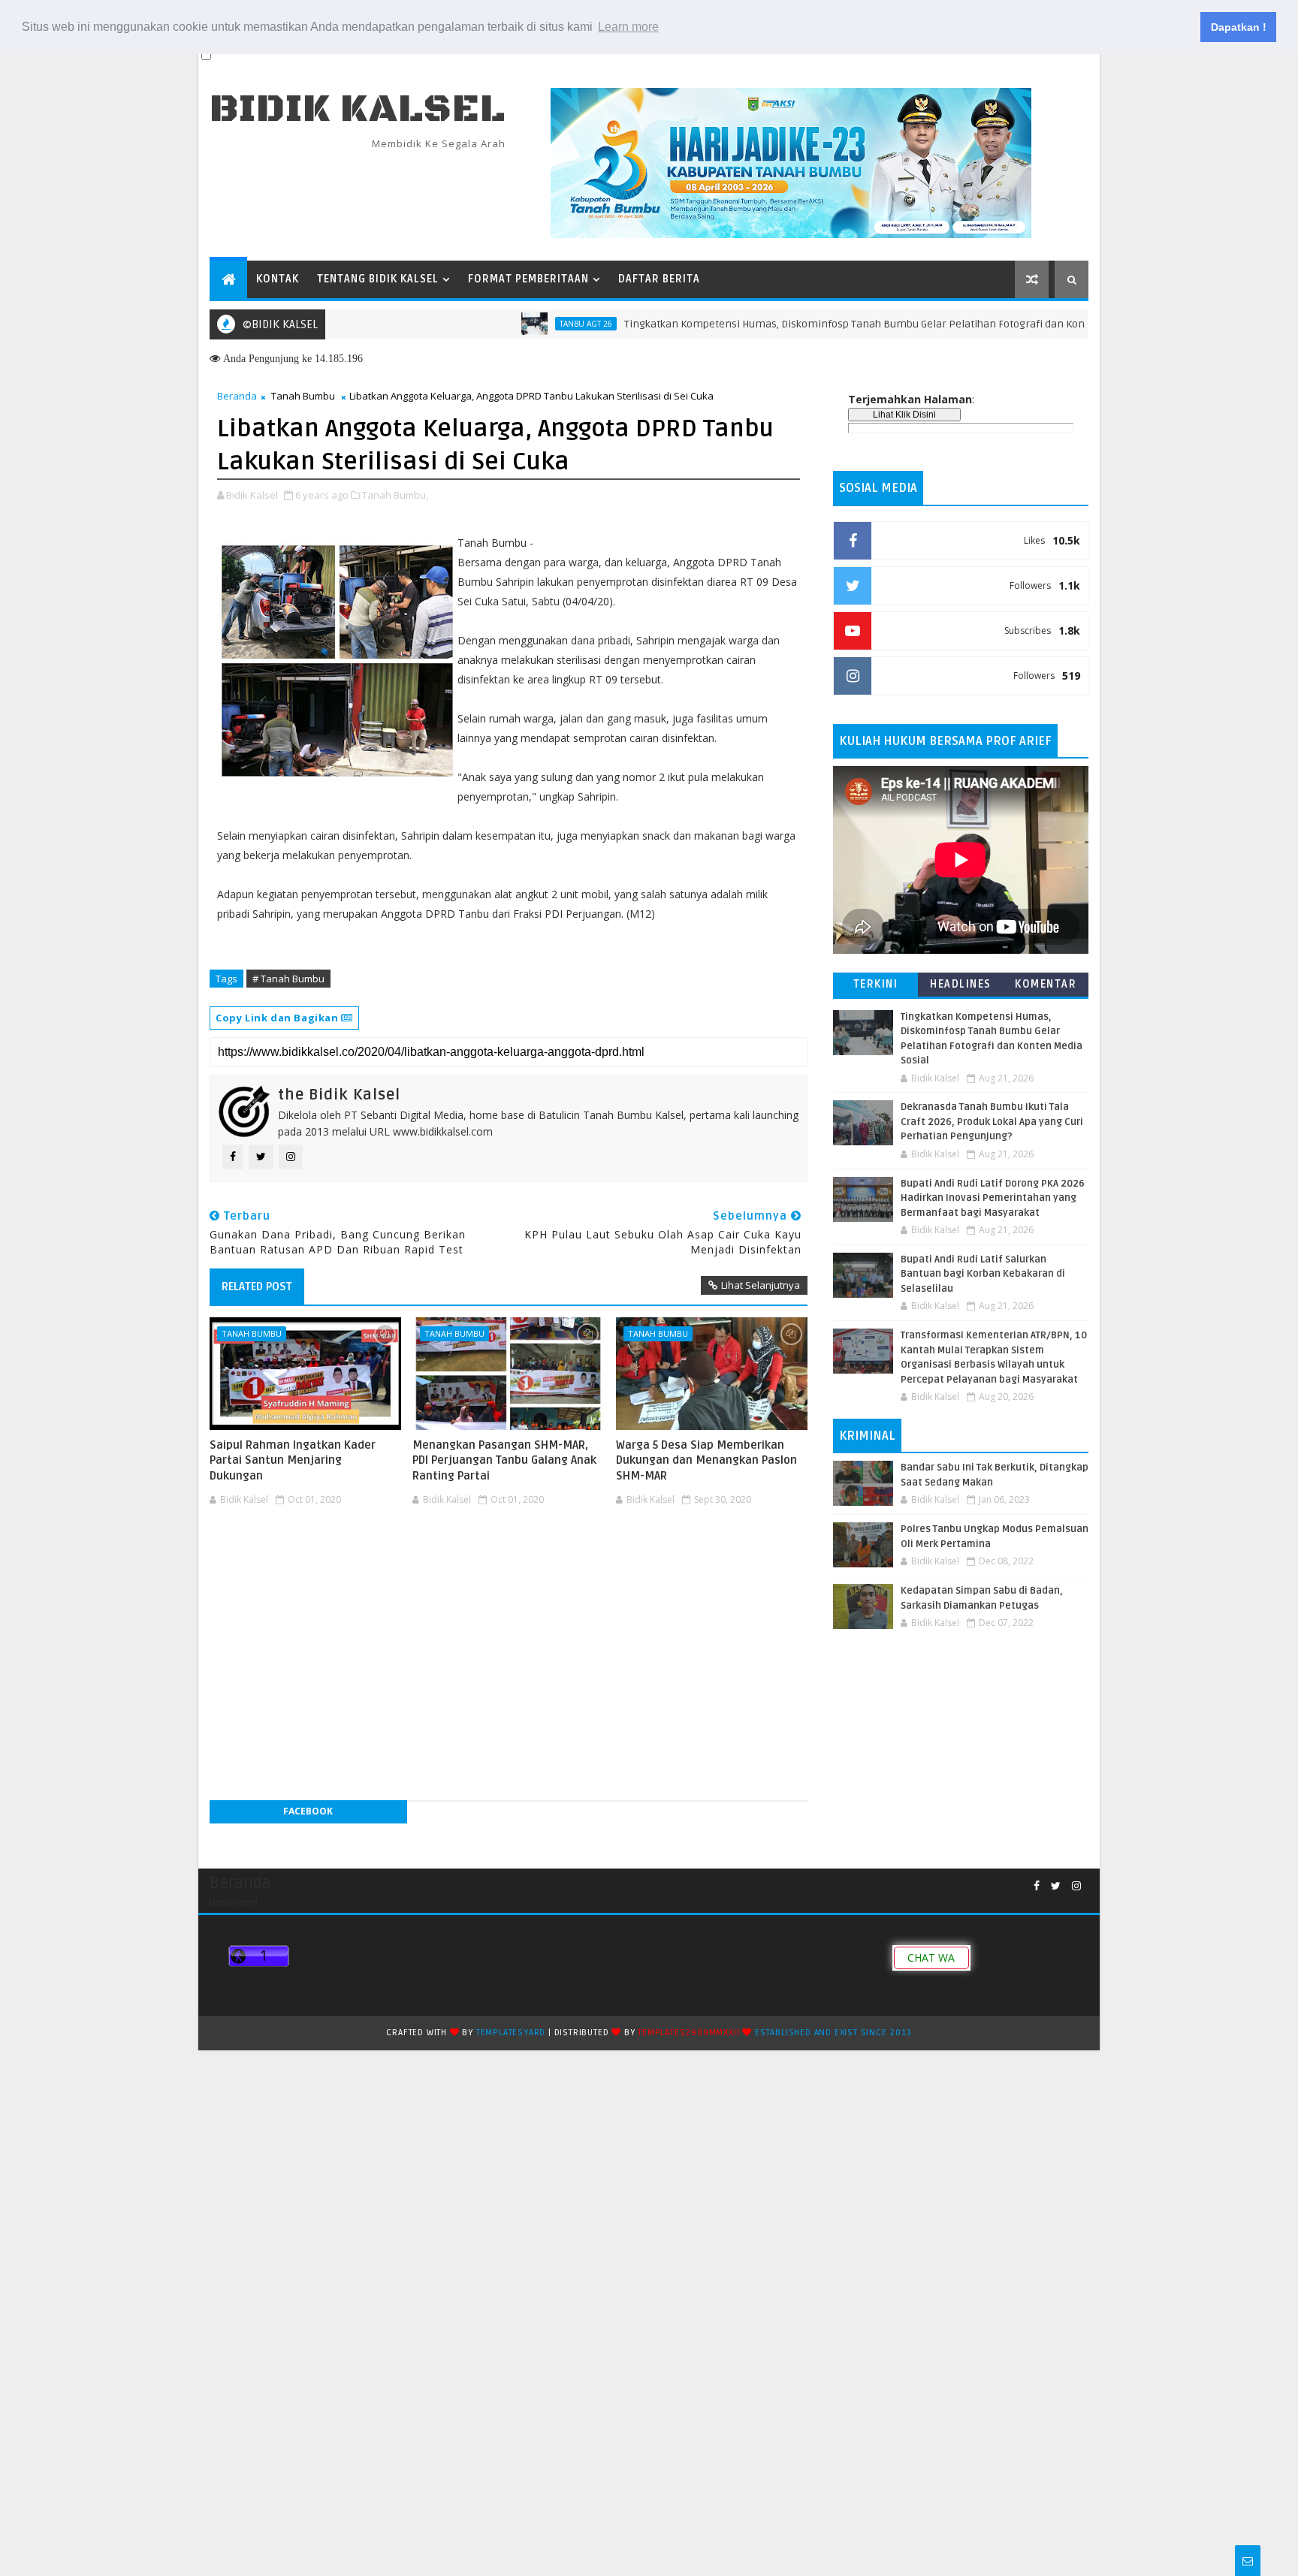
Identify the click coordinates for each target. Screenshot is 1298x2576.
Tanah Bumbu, (395, 495)
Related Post (257, 1286)
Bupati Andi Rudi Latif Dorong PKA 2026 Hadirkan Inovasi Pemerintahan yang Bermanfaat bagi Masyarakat (993, 1198)
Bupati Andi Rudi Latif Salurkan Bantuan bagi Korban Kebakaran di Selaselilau (983, 1274)
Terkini (876, 984)
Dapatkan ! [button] (1239, 27)
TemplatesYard (511, 2033)
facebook (308, 1811)
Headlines (961, 984)
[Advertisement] (509, 1556)
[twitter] (1056, 1886)
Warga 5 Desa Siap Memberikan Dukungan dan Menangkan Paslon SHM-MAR (706, 1460)
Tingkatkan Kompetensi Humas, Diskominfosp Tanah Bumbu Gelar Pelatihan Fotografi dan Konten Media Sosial (833, 324)
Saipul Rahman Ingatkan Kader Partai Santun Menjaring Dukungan (293, 1460)
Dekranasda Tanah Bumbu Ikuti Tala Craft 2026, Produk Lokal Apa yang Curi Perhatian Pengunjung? (992, 1122)
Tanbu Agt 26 (525, 324)
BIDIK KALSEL (358, 109)
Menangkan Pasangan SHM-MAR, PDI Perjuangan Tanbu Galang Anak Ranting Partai (504, 1460)
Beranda (237, 396)
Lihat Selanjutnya (761, 1285)
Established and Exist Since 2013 (833, 2033)
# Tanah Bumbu (288, 979)
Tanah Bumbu (303, 396)
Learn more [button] (628, 27)
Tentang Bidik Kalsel (378, 279)
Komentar (1046, 984)
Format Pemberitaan (528, 279)
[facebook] (1037, 1886)
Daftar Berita (659, 279)
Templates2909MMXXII (688, 2033)
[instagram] (1076, 1886)
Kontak (278, 279)
